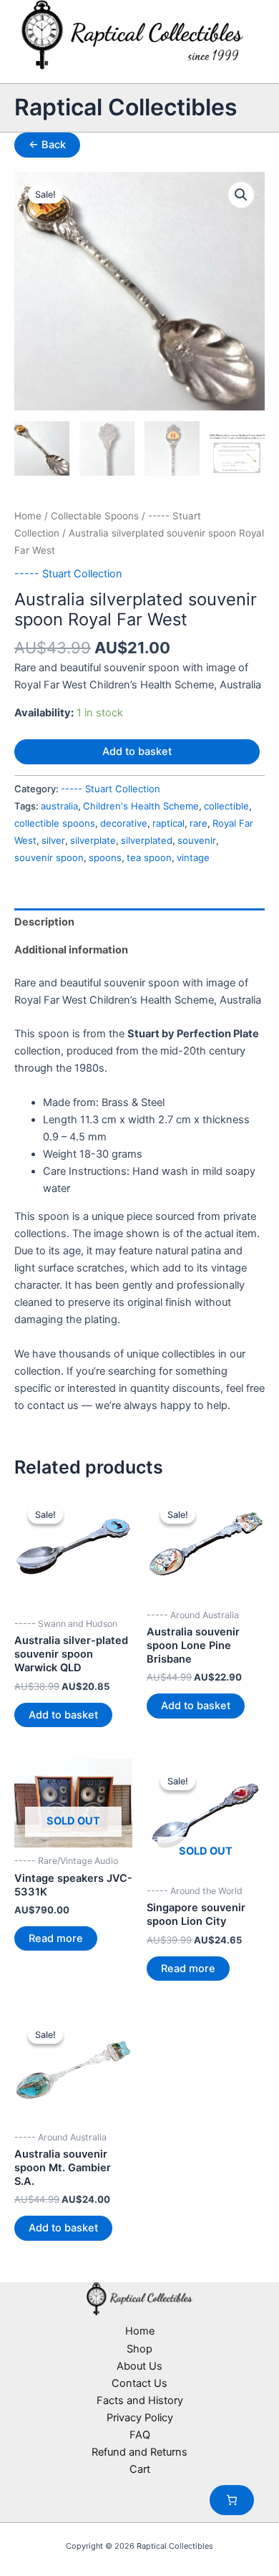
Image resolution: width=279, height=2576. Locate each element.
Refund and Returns (139, 2452)
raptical (168, 823)
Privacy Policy (140, 2418)
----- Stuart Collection (68, 574)
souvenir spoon (49, 857)
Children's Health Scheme (141, 806)
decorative (124, 823)
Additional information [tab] (71, 950)
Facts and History (140, 2400)
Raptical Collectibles (126, 107)
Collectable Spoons (95, 516)
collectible (226, 806)
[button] (241, 195)
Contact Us (139, 2383)
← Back (47, 145)
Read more (56, 1938)
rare (199, 823)
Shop (139, 2349)
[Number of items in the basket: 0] (232, 2500)
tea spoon (149, 857)
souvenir (197, 840)
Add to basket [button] (63, 1715)
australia (59, 806)
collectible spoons (55, 823)
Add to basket (137, 751)
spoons (105, 857)
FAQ (140, 2435)
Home (28, 516)
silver (53, 840)
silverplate (93, 840)
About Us (139, 2366)
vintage (193, 857)
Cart (140, 2469)
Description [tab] (44, 922)
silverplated (147, 840)
